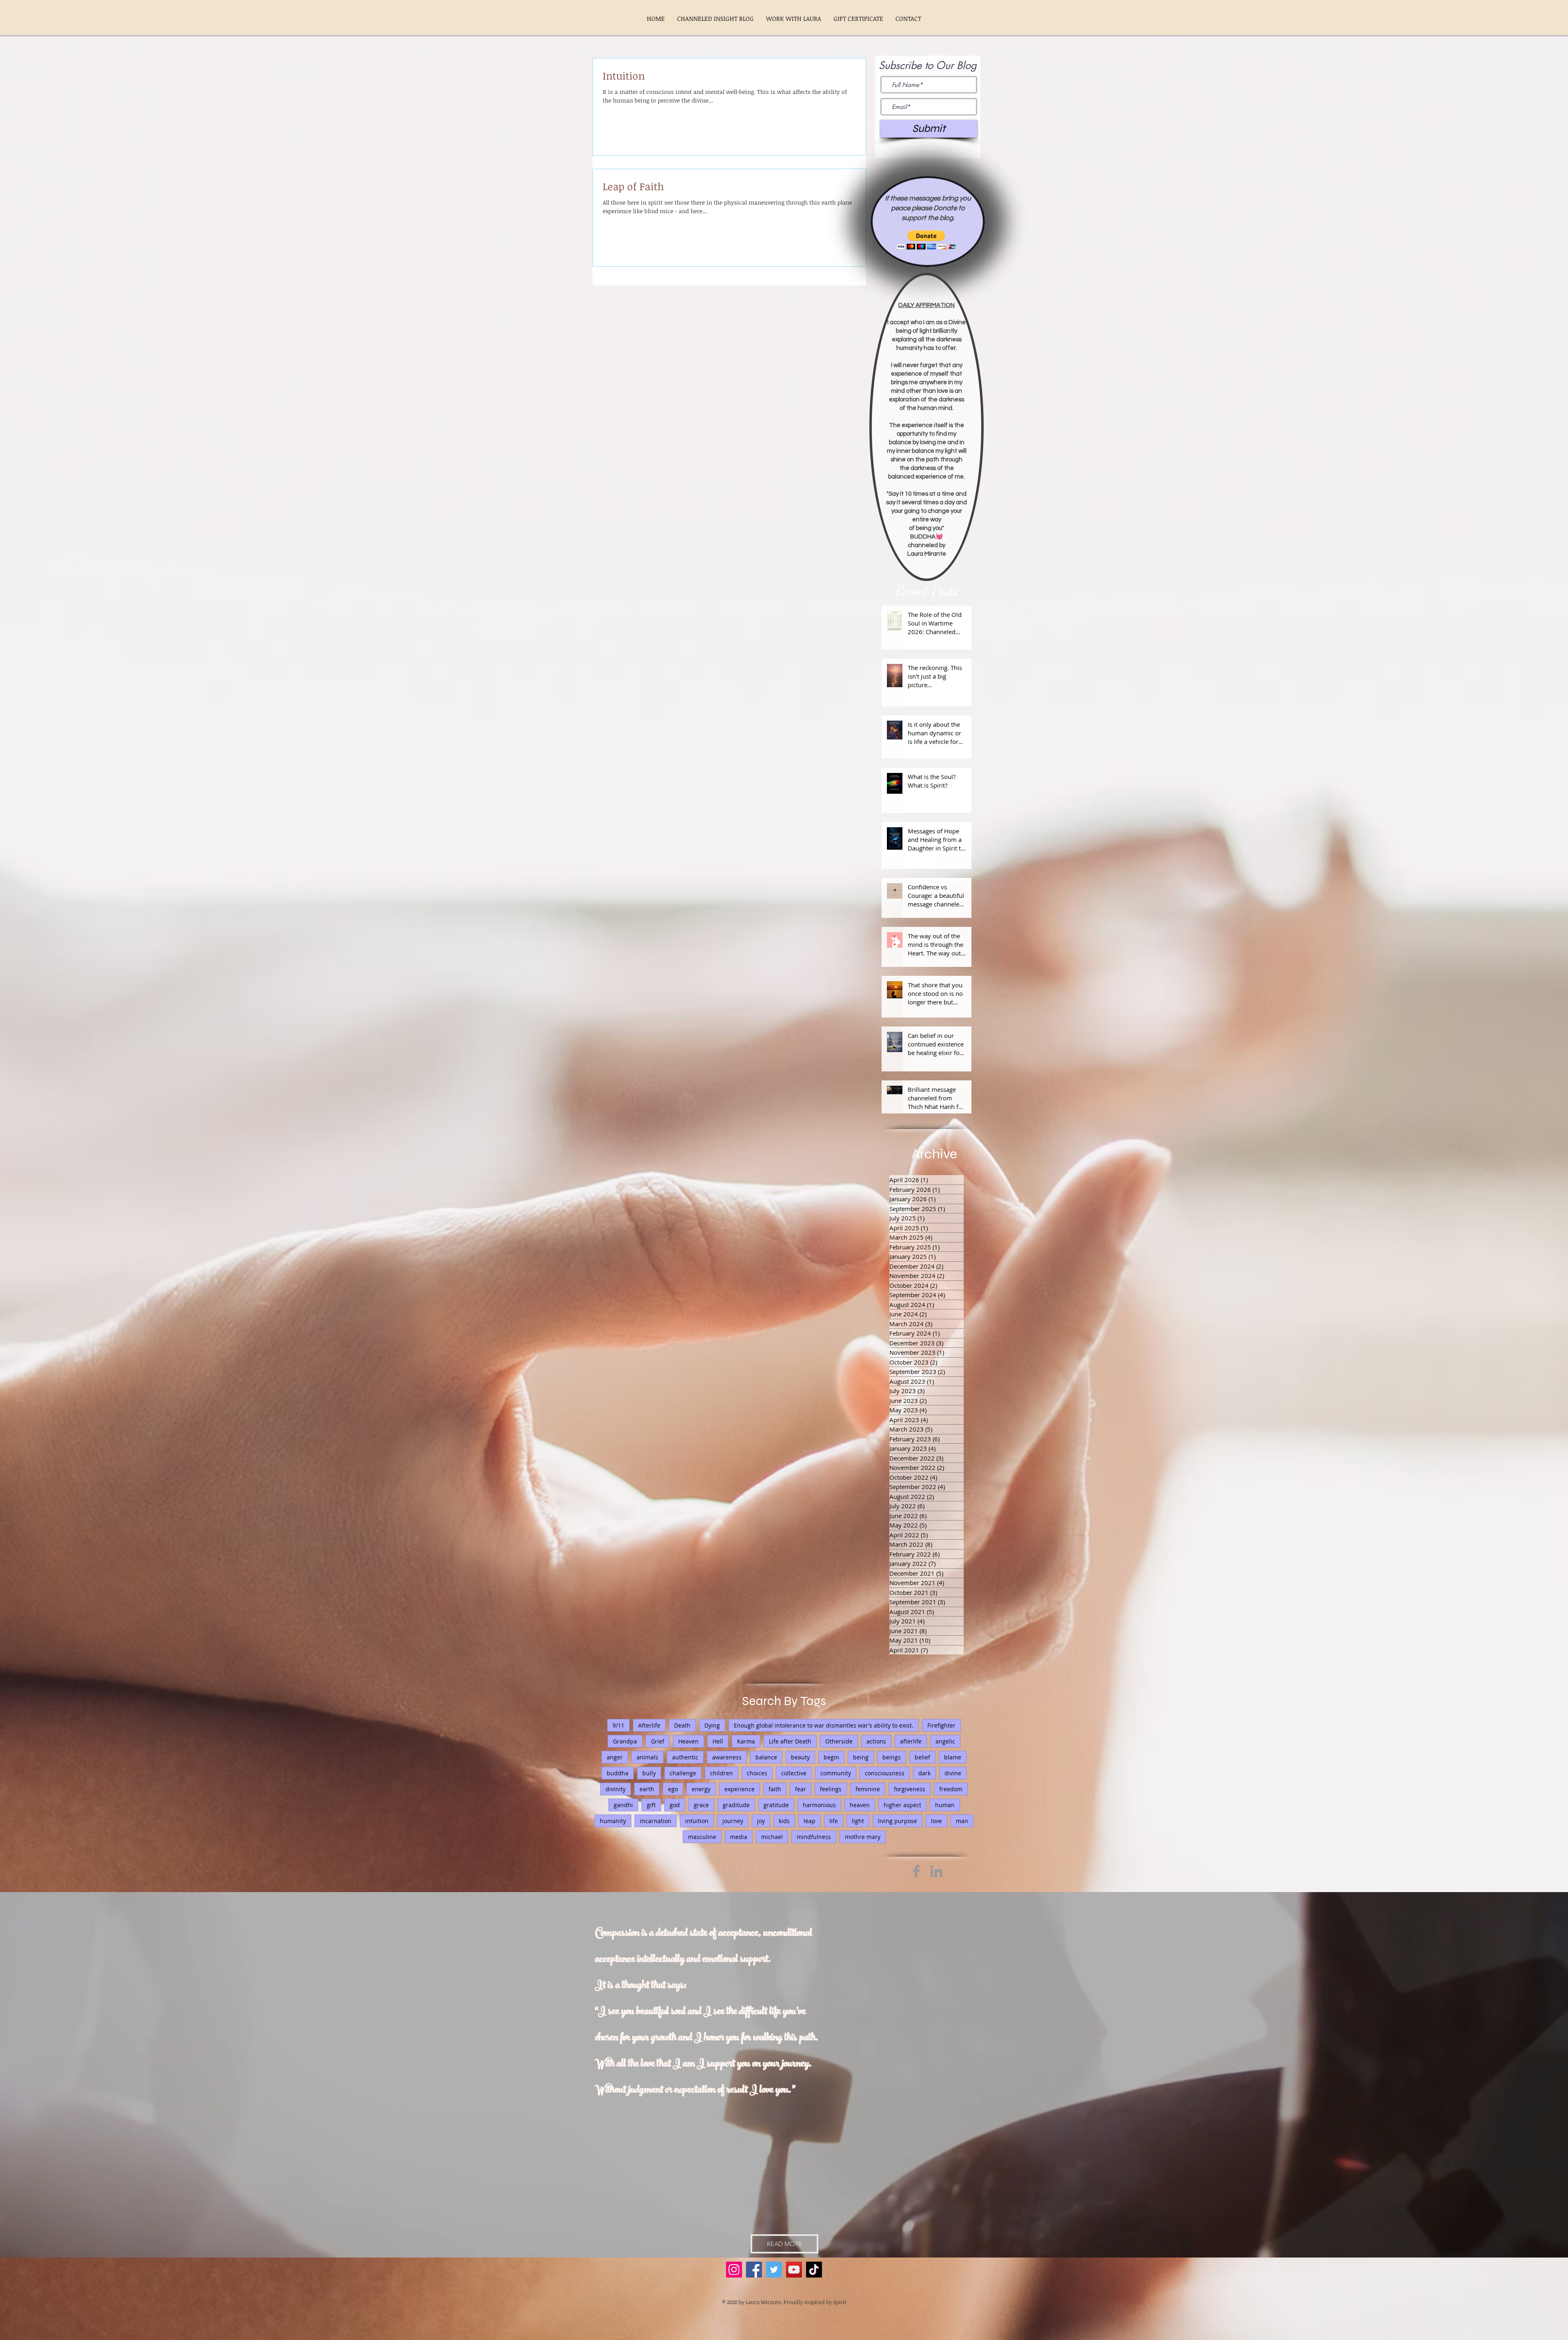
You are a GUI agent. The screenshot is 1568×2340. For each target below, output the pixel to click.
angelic (945, 1741)
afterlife (911, 1741)
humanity (613, 1821)
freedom (951, 1789)
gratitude (776, 1805)
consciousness (885, 1773)
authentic (685, 1757)
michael (772, 1837)
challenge (683, 1773)
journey (733, 1821)
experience (739, 1789)
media (739, 1837)
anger (615, 1757)
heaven (860, 1805)
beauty (800, 1757)
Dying (712, 1725)
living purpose (898, 1821)
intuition (697, 1821)
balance (766, 1757)
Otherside (839, 1741)
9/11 (618, 1725)
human (945, 1805)
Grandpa (625, 1741)
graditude (736, 1805)
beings (892, 1757)
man (962, 1821)
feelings (831, 1789)
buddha (618, 1773)
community (836, 1773)
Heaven (688, 1741)
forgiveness (910, 1789)
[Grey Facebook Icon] (916, 1871)
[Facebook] (754, 2270)
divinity (616, 1789)
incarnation (656, 1821)
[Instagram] (734, 2270)
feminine (868, 1789)
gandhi (623, 1805)
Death (682, 1725)
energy (701, 1789)
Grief (658, 1741)
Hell (718, 1741)
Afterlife (649, 1725)
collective (794, 1773)
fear (801, 1789)
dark (924, 1773)
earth (647, 1789)
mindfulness (814, 1837)
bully (649, 1773)
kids (784, 1821)
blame (953, 1757)
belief (922, 1757)
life (834, 1821)
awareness (727, 1757)
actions (876, 1741)
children (722, 1773)
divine (953, 1773)
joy (761, 1821)
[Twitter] (774, 2270)
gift (651, 1805)
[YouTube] (794, 2270)
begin (831, 1757)
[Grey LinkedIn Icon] (936, 1871)
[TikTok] (814, 2270)
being (861, 1757)
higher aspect (902, 1805)
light (858, 1821)
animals (647, 1757)
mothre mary (863, 1837)
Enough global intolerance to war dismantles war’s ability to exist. (824, 1725)
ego (673, 1789)
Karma (746, 1741)
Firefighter (941, 1725)
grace (701, 1805)
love (937, 1821)
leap (810, 1821)
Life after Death (790, 1741)
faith (775, 1789)
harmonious (819, 1805)
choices (757, 1773)
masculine (702, 1837)
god (675, 1805)
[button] (926, 240)
